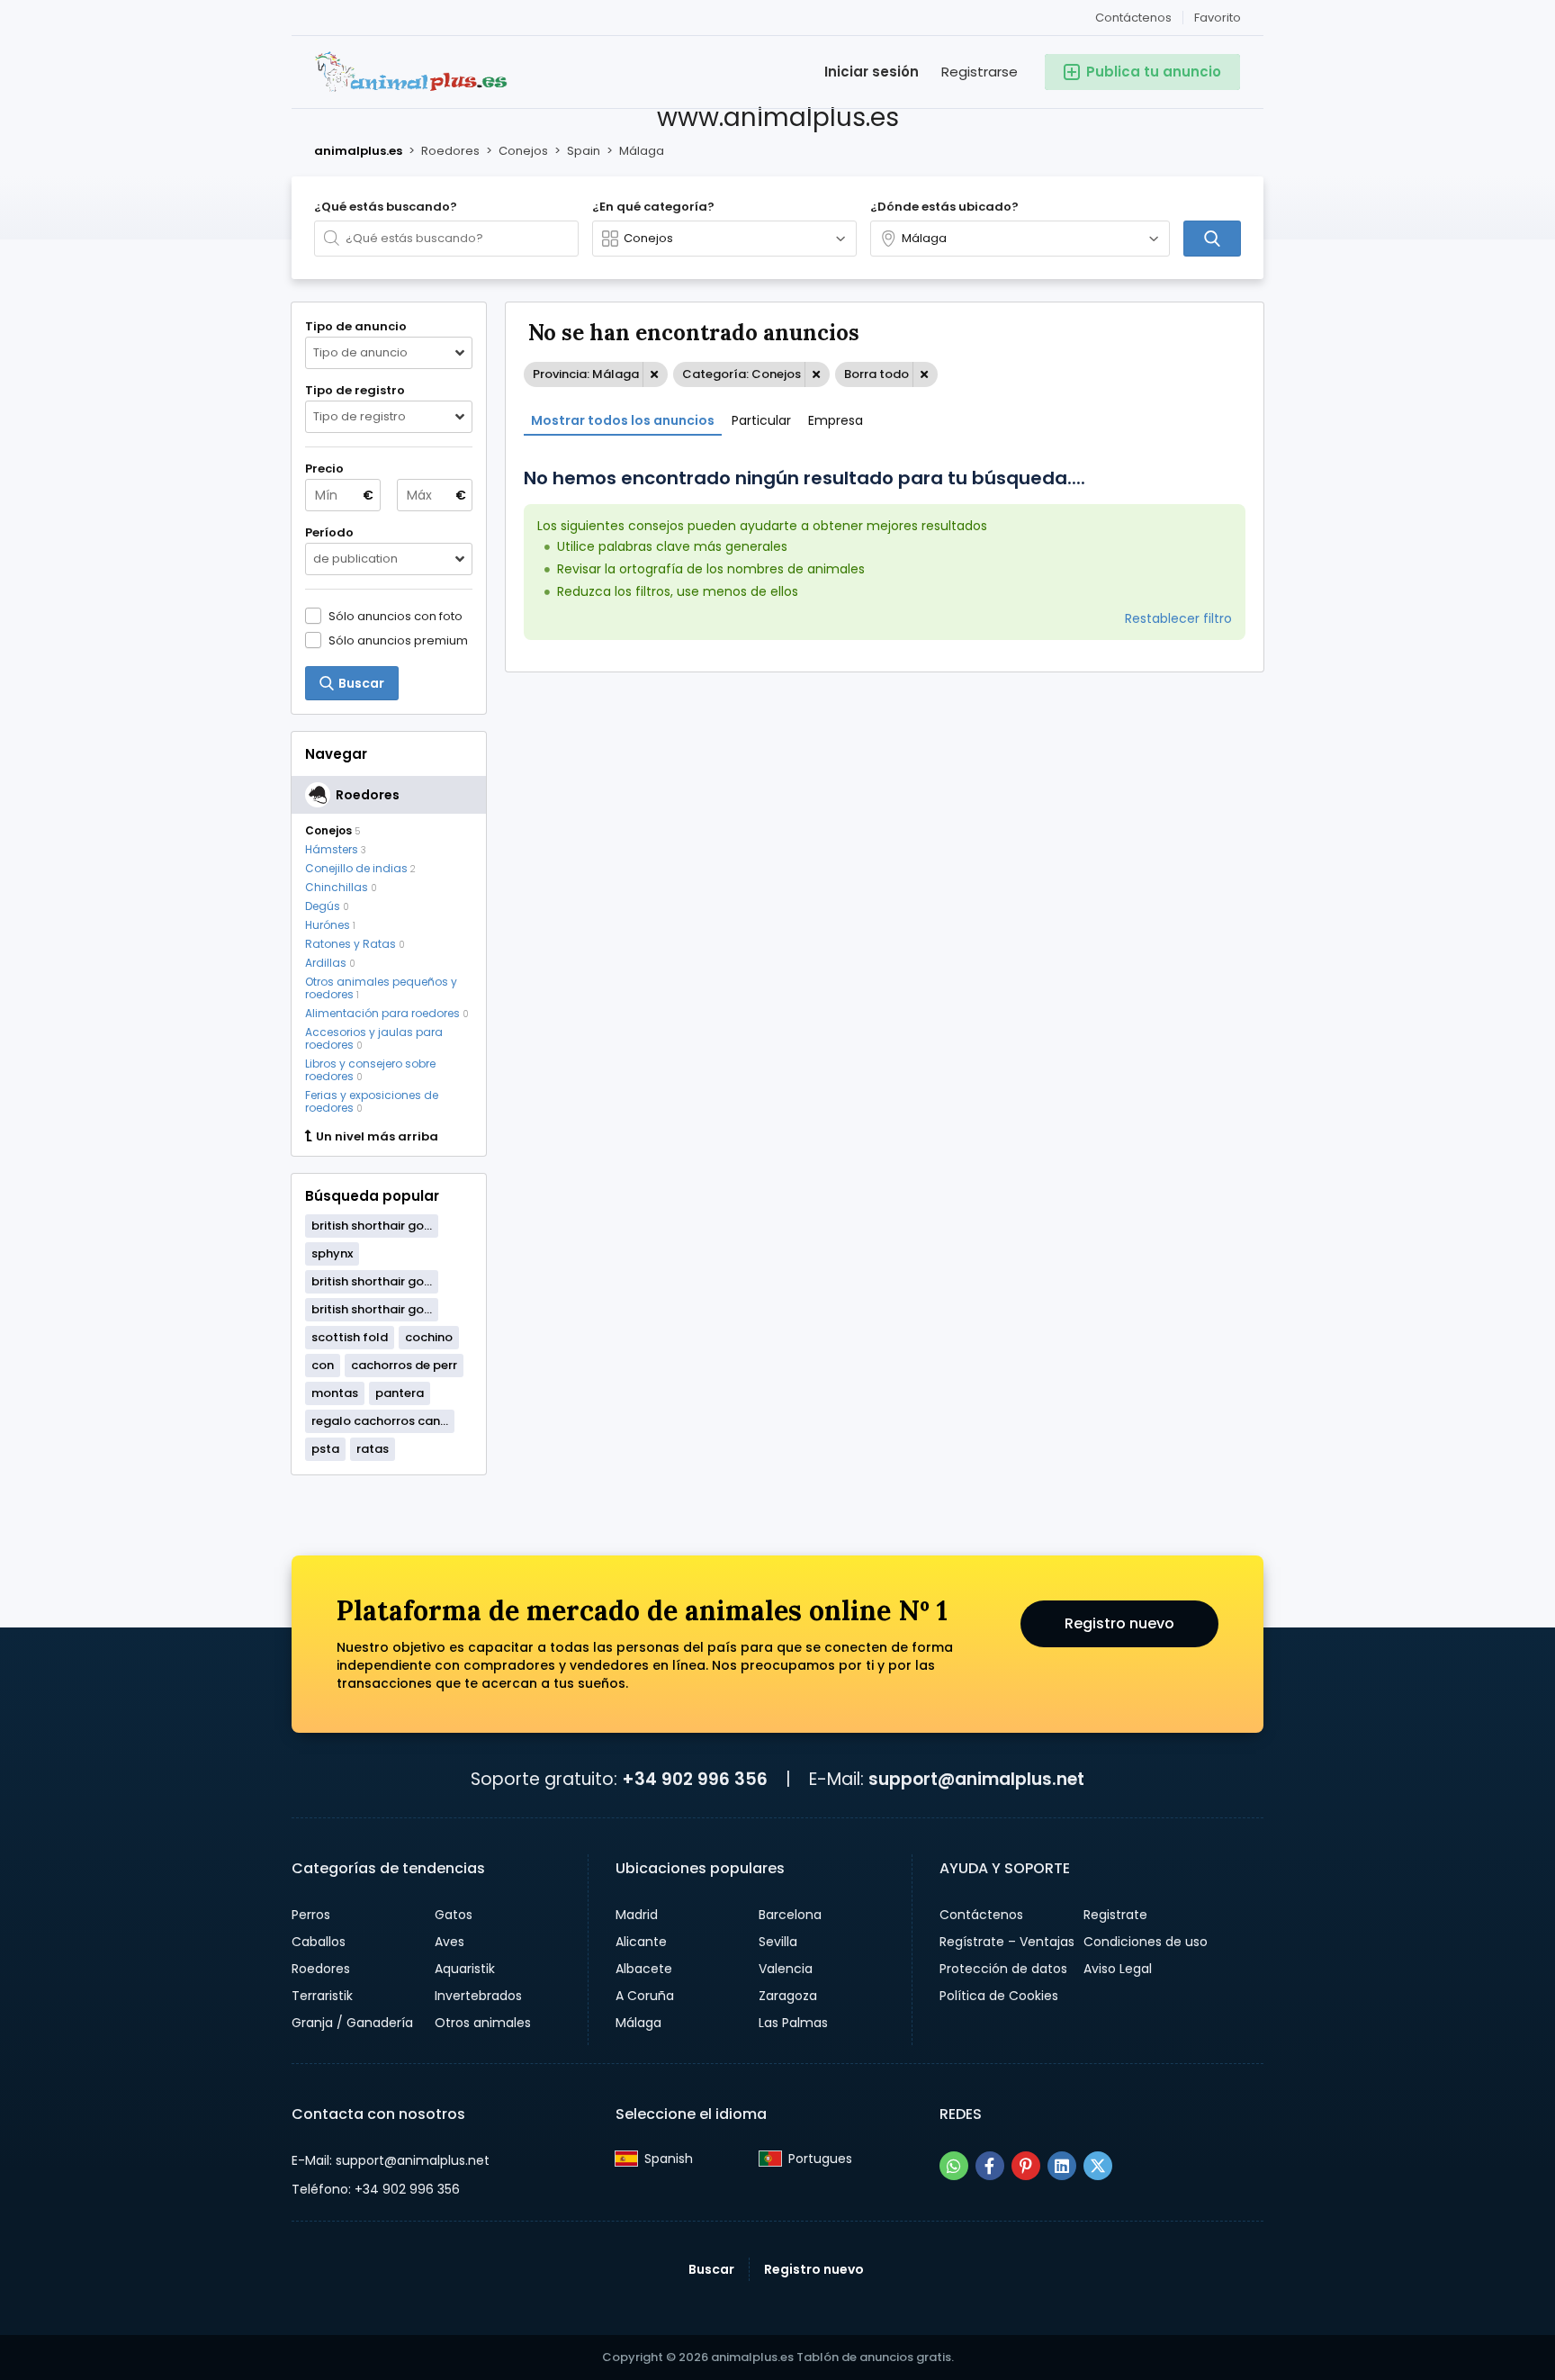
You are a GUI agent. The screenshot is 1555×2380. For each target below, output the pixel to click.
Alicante (641, 1942)
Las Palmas (793, 2023)
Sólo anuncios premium (398, 640)
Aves (449, 1942)
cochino (429, 1337)
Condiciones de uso (1146, 1942)
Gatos (454, 1915)
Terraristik (322, 1996)
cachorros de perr (404, 1365)
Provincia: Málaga (586, 374)
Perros (311, 1915)
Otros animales (483, 2023)
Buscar (711, 2269)
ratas (373, 1449)
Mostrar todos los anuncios (623, 420)
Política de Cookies (999, 1996)
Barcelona (790, 1915)
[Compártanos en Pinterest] (1026, 2166)
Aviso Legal (1118, 1969)
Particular (761, 420)
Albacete (644, 1969)
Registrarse (980, 72)
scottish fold (350, 1337)
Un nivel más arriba (377, 1137)
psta (325, 1449)
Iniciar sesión (872, 72)
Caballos (319, 1942)
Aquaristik (465, 1969)
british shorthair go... (372, 1226)
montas (335, 1393)
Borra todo (876, 374)
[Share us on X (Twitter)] (1098, 2166)
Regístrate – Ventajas (1007, 1942)
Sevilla (778, 1942)
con (323, 1365)
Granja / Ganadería (352, 2023)
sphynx (332, 1253)
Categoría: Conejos (742, 374)
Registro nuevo (1119, 1623)
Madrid (637, 1915)
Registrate (1115, 1915)
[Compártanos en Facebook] (990, 2166)
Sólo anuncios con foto (395, 616)
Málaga (638, 2023)
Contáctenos (1133, 18)
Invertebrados (478, 1996)
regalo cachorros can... (380, 1421)
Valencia (786, 1969)
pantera (400, 1393)
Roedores (321, 1969)
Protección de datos (1003, 1969)
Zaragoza (788, 1996)
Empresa (836, 420)
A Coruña (645, 1996)
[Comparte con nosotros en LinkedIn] (1062, 2166)
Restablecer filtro (1178, 618)
